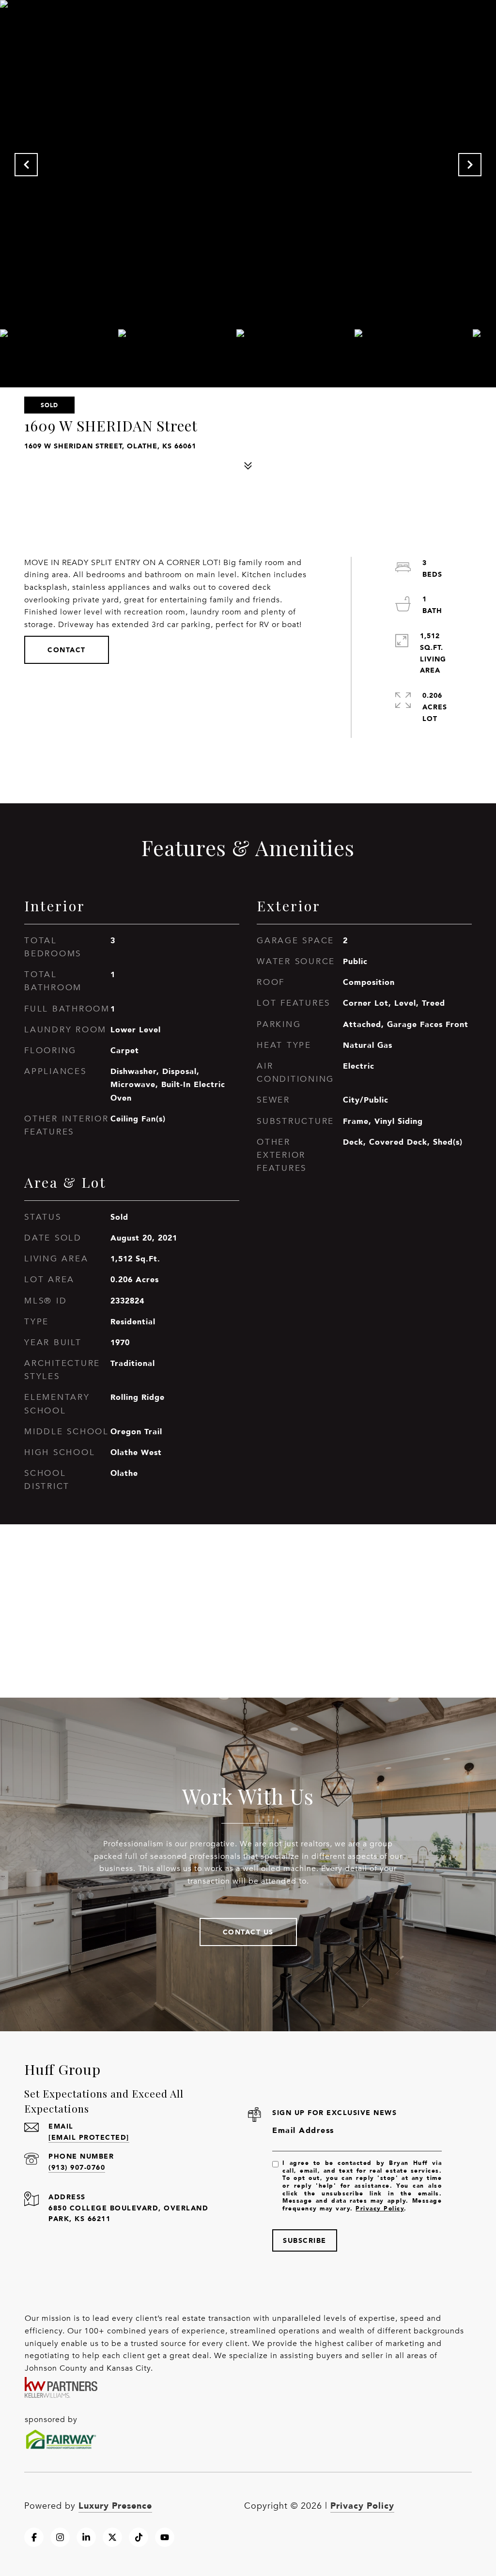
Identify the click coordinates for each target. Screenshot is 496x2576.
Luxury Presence (115, 2505)
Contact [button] (67, 650)
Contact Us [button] (248, 1932)
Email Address (303, 2130)
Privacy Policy (380, 2208)
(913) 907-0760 (77, 2167)
